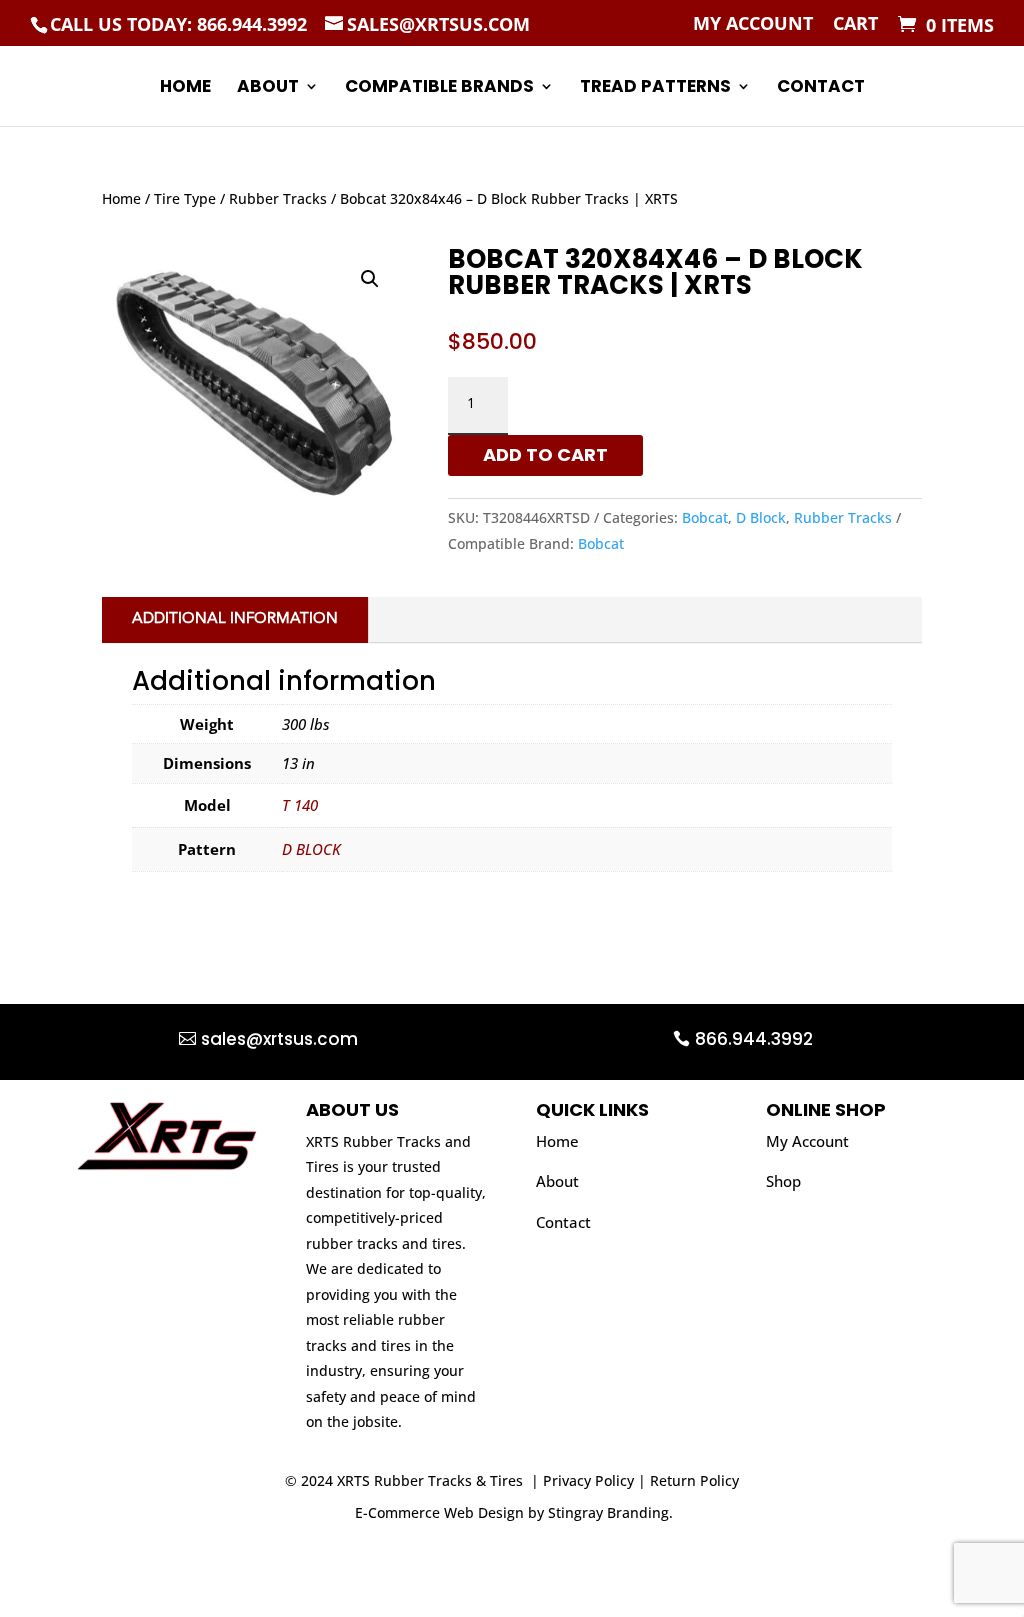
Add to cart (545, 454)
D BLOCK (311, 849)
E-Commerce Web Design (439, 1512)
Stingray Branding (608, 1512)
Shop (783, 1181)
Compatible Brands (439, 88)
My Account (753, 24)
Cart (855, 24)
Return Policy (694, 1480)
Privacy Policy (588, 1480)
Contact (821, 88)
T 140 (300, 805)
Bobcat (705, 517)
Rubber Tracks (278, 198)
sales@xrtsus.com (279, 1039)
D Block (761, 517)
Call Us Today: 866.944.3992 (178, 24)
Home (185, 88)
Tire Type (185, 198)
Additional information (235, 619)
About (268, 88)
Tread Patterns (655, 88)
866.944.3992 (754, 1039)
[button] (370, 279)
